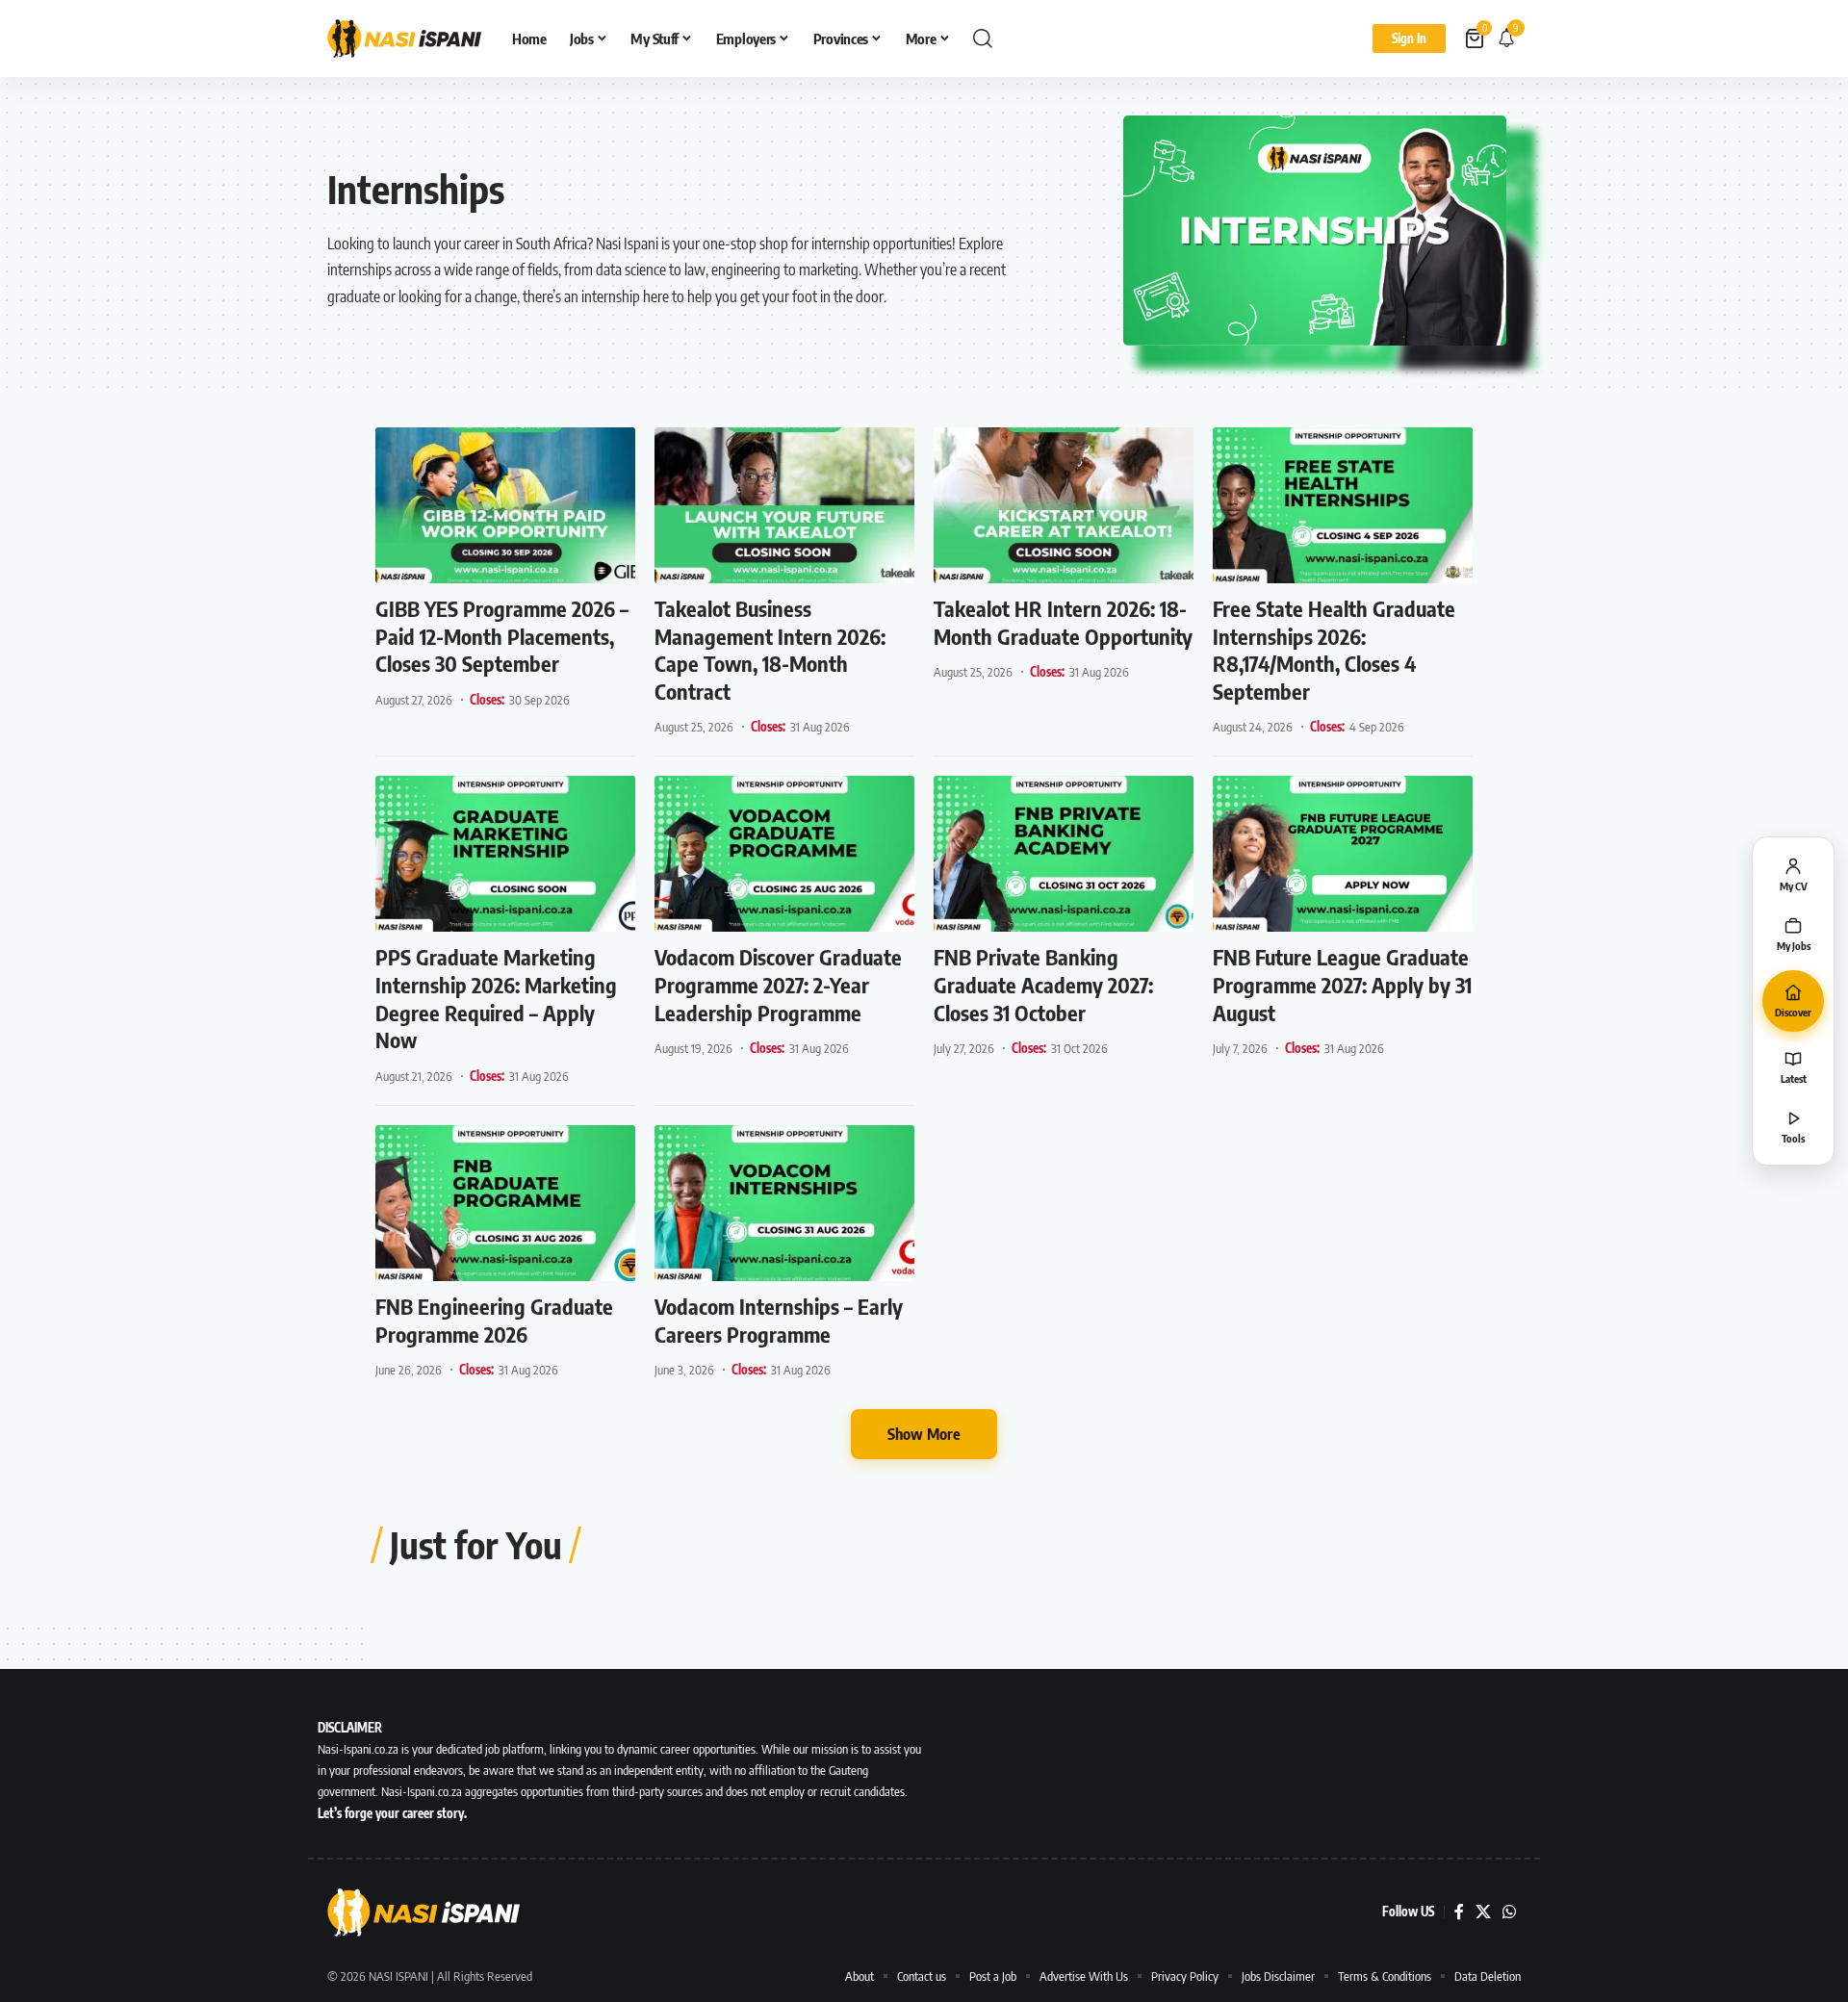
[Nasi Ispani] (404, 38)
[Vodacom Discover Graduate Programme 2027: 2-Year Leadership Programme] (784, 854)
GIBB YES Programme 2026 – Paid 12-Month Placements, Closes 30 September (502, 636)
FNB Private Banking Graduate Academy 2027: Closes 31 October (1043, 984)
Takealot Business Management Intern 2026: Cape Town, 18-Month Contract (770, 650)
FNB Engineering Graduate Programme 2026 (494, 1320)
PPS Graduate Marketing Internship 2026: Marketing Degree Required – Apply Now (496, 998)
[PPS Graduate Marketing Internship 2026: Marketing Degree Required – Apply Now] (505, 854)
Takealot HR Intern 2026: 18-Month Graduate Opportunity (1063, 622)
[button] (983, 38)
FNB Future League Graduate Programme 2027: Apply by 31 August (1342, 984)
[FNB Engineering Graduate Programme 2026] (505, 1203)
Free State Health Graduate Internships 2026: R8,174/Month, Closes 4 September (1334, 650)
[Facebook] (1459, 1912)
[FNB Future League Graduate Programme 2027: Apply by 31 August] (1343, 854)
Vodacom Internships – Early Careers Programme (779, 1320)
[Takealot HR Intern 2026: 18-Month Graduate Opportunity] (1064, 505)
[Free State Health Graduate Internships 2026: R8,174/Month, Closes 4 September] (1343, 505)
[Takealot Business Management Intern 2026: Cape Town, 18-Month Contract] (784, 505)
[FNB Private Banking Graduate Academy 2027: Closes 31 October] (1064, 854)
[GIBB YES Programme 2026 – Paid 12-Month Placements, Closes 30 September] (505, 505)
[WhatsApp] (1509, 1912)
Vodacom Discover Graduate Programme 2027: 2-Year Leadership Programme (778, 984)
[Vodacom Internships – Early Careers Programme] (784, 1203)
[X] (1483, 1912)
